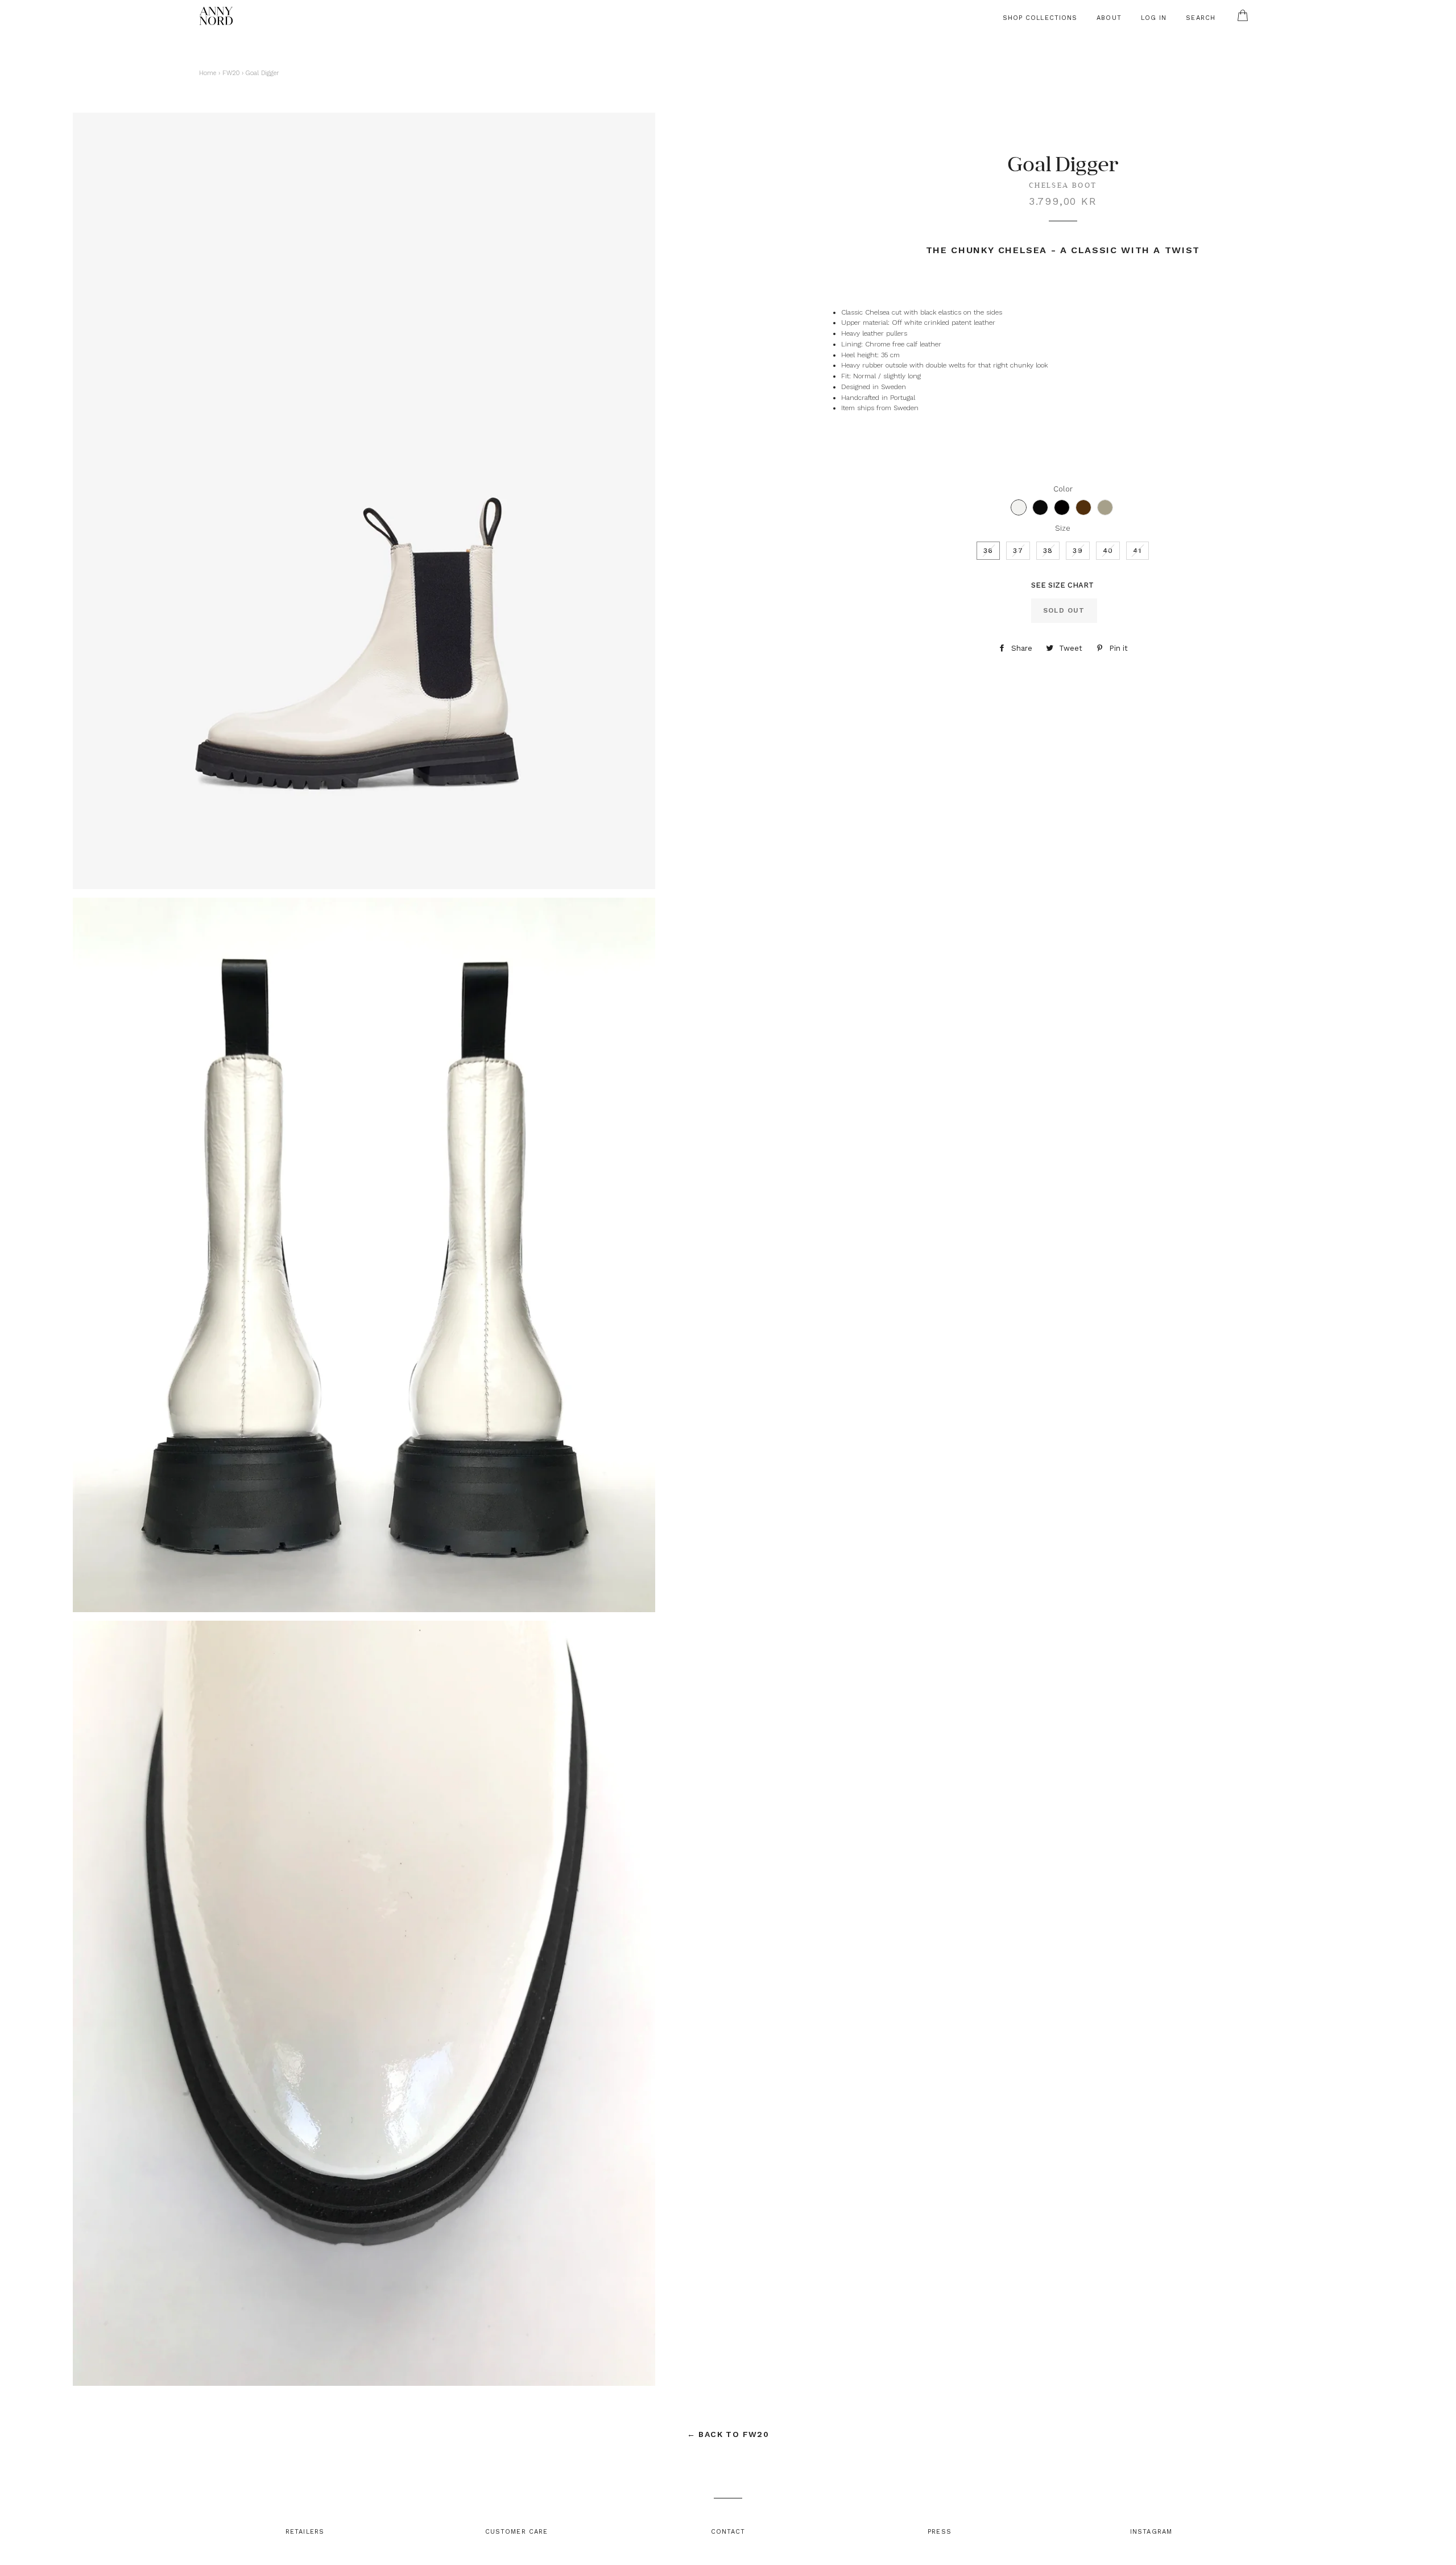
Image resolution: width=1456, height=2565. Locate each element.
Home (208, 73)
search (1201, 18)
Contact (728, 2532)
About (1109, 18)
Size (1063, 528)
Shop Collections (1040, 18)
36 (988, 551)
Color (1063, 489)
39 (1077, 551)
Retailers (305, 2532)
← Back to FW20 (728, 2434)
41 (1137, 551)
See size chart (1062, 585)
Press (940, 2532)
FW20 (231, 73)
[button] (1019, 507)
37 (1018, 551)
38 (1048, 551)
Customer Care (516, 2532)
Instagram (1151, 2532)
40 (1108, 551)
